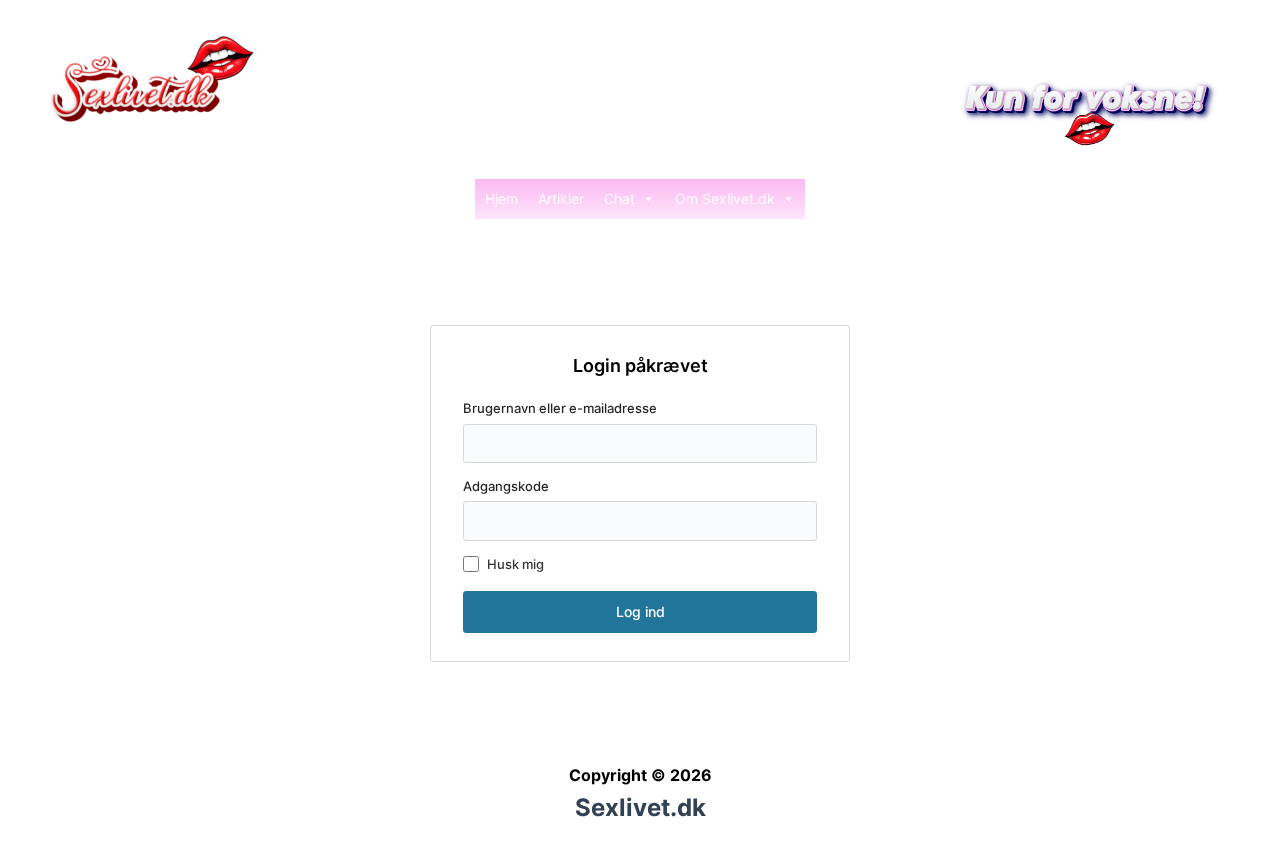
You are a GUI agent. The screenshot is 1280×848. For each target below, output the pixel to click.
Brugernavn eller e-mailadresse (560, 408)
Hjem (501, 198)
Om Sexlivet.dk (725, 198)
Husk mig (515, 564)
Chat (619, 198)
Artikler (561, 198)
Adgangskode (506, 486)
